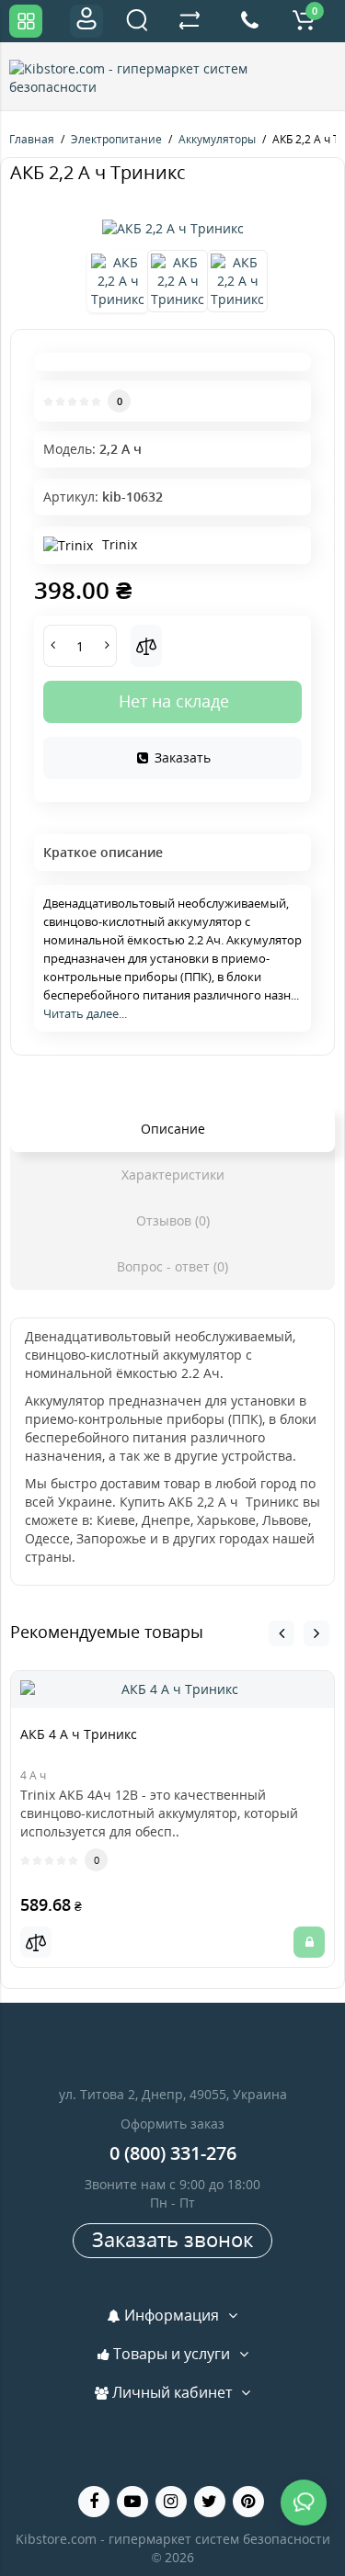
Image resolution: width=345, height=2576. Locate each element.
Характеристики (173, 1175)
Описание (173, 1129)
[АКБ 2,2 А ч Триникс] (173, 229)
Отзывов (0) (173, 1220)
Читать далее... (85, 1013)
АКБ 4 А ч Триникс (79, 1734)
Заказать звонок (172, 2239)
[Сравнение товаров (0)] (190, 21)
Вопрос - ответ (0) (172, 1266)
